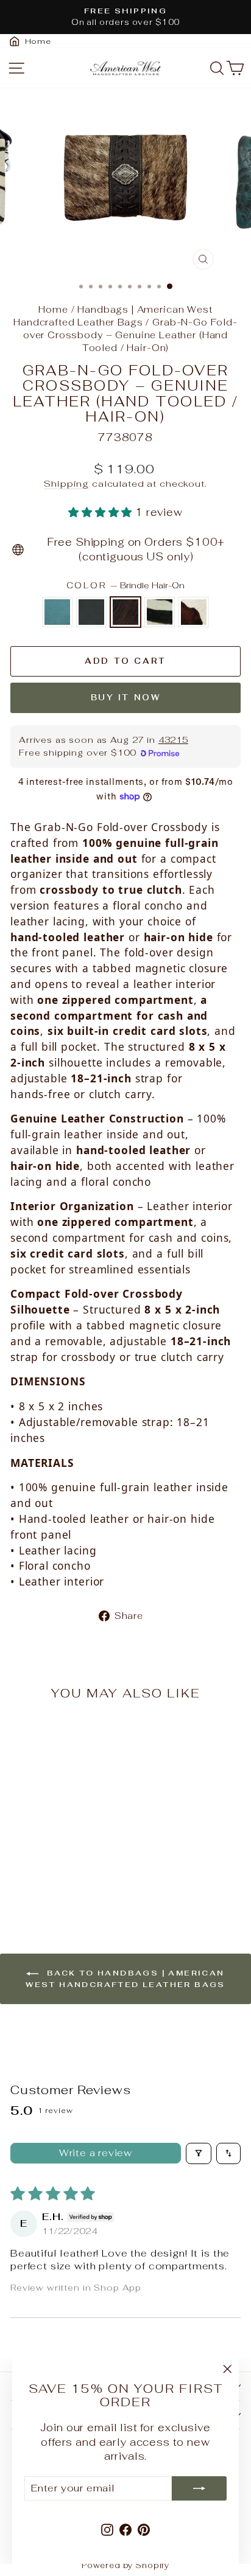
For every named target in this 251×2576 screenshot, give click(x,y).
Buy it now (126, 698)
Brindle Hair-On (125, 612)
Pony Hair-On (194, 612)
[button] (102, 512)
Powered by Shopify (125, 2565)
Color (126, 585)
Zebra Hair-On (160, 612)
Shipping (66, 483)
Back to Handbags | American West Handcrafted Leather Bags (125, 1979)
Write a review (96, 2153)
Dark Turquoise (57, 612)
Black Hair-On (91, 612)
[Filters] (199, 2153)
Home (53, 309)
